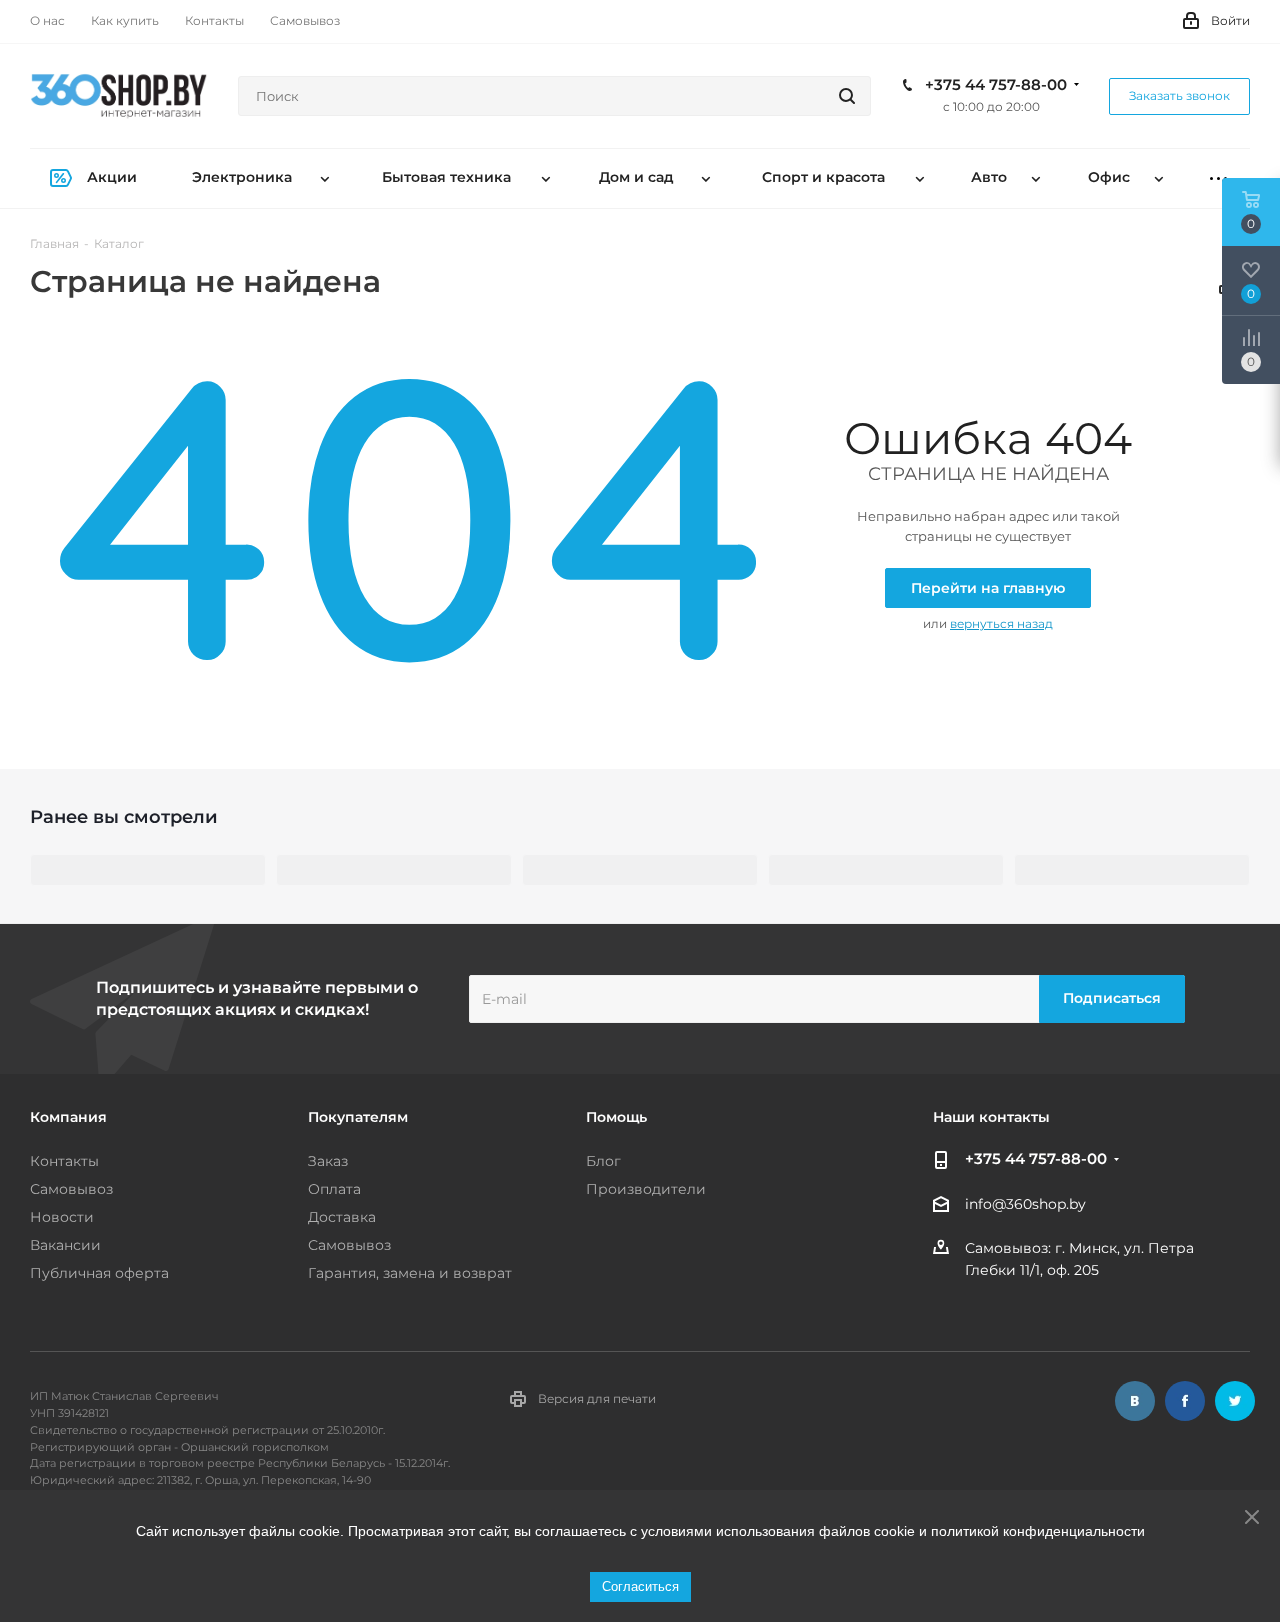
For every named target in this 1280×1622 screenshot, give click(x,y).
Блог (603, 1161)
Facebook (1185, 1401)
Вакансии (65, 1245)
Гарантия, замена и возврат (410, 1273)
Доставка (342, 1217)
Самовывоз (71, 1189)
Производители (646, 1189)
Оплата (334, 1189)
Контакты (64, 1161)
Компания (68, 1117)
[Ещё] (1218, 178)
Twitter (1235, 1401)
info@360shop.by (1025, 1204)
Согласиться (640, 1586)
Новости (62, 1217)
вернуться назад (1001, 623)
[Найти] (847, 96)
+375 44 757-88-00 (996, 85)
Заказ (328, 1161)
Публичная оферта (99, 1273)
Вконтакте (1135, 1401)
